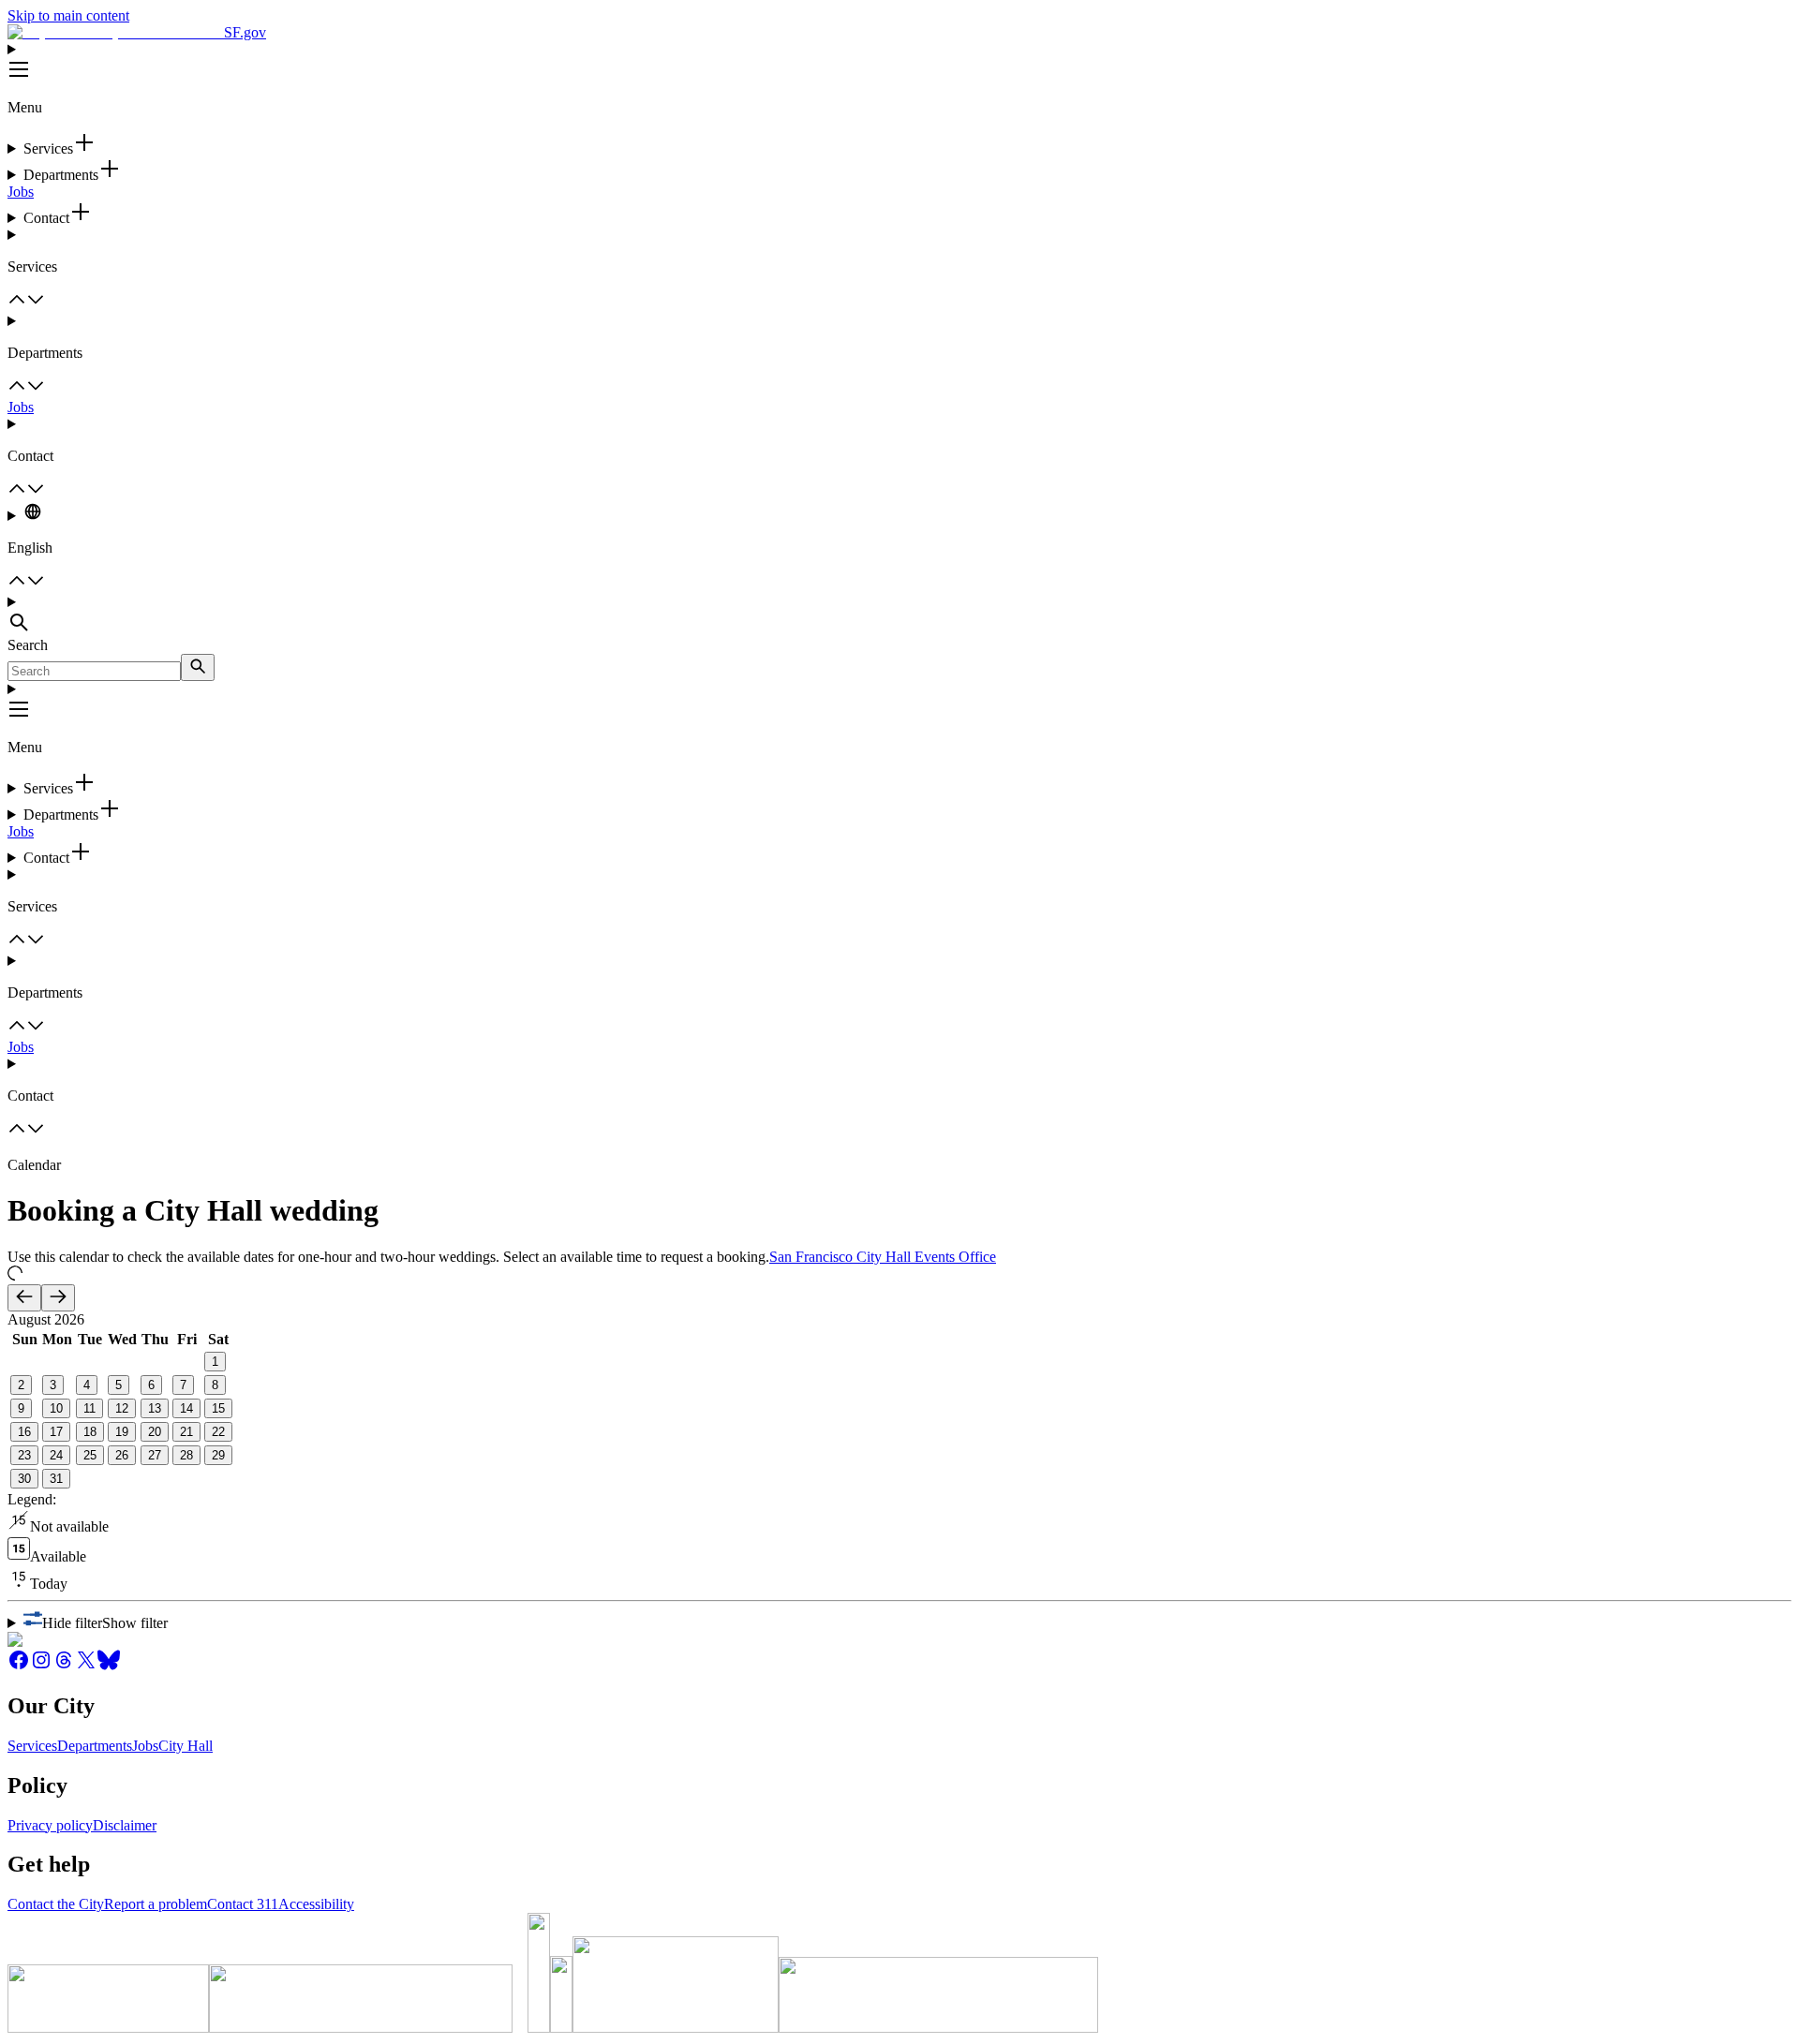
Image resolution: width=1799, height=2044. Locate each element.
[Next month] (58, 1298)
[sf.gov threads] (64, 1666)
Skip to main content (68, 15)
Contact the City (56, 1904)
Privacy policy (50, 1825)
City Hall (186, 1746)
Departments (95, 1746)
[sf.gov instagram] (41, 1666)
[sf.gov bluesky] (109, 1666)
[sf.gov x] (86, 1666)
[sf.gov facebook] (19, 1666)
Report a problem (156, 1904)
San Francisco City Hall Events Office (883, 1257)
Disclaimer (125, 1825)
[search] (198, 667)
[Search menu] (899, 615)
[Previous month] (24, 1298)
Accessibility (316, 1904)
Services (32, 1746)
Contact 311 (243, 1904)
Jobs (21, 192)
